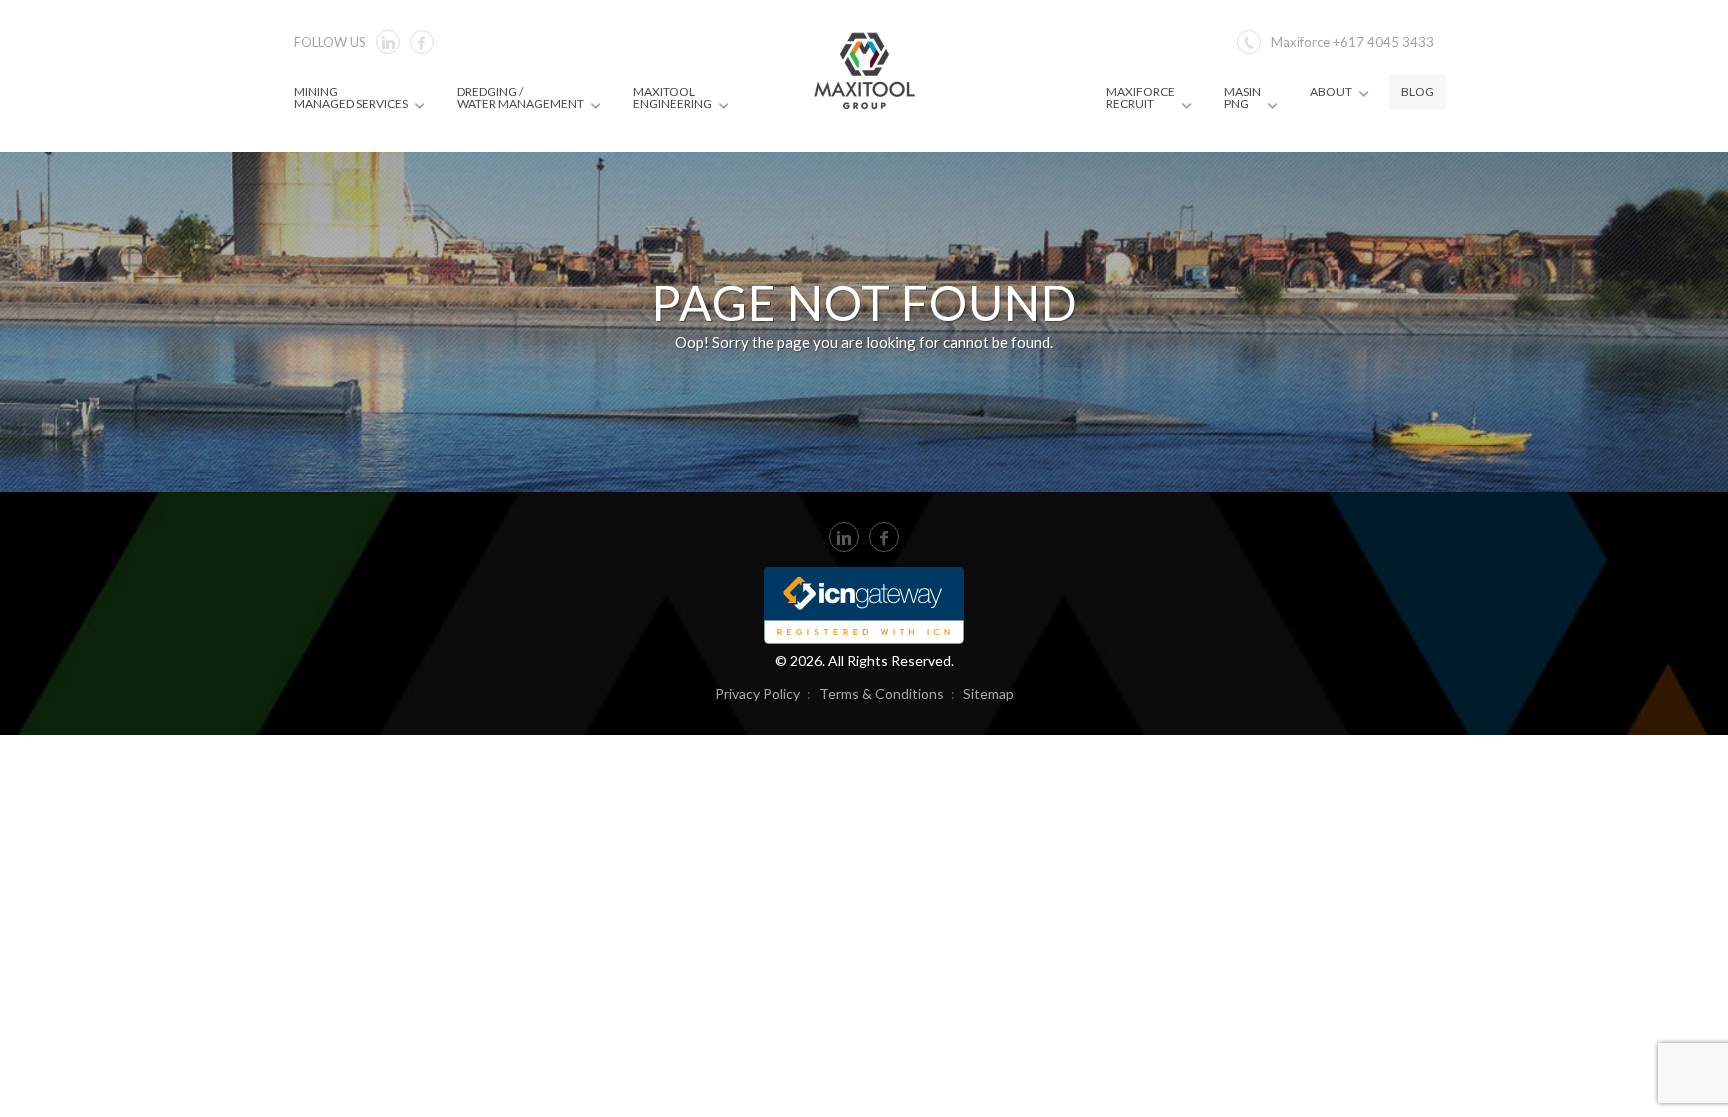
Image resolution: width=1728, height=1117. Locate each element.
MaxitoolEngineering (672, 97)
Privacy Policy (757, 693)
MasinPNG (1242, 97)
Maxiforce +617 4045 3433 (1352, 42)
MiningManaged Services (351, 97)
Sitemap (988, 693)
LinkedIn (844, 537)
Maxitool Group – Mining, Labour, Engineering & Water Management (864, 70)
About (1331, 91)
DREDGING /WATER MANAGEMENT (520, 97)
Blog (1417, 91)
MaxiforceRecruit (1140, 97)
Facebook (422, 42)
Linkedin (388, 42)
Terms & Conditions (881, 693)
